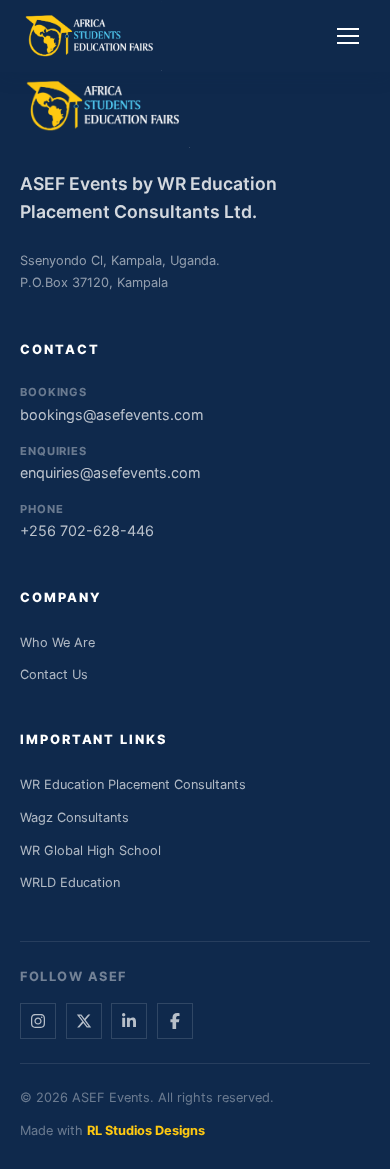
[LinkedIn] (129, 1021)
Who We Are (57, 642)
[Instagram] (38, 1021)
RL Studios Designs (146, 1130)
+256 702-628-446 (87, 520)
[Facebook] (175, 1021)
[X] (84, 1021)
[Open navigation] (348, 36)
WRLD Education (70, 882)
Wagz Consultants (74, 817)
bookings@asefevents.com (112, 403)
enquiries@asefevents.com (110, 462)
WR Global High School (90, 850)
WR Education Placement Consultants (133, 784)
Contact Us (54, 674)
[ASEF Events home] (91, 36)
